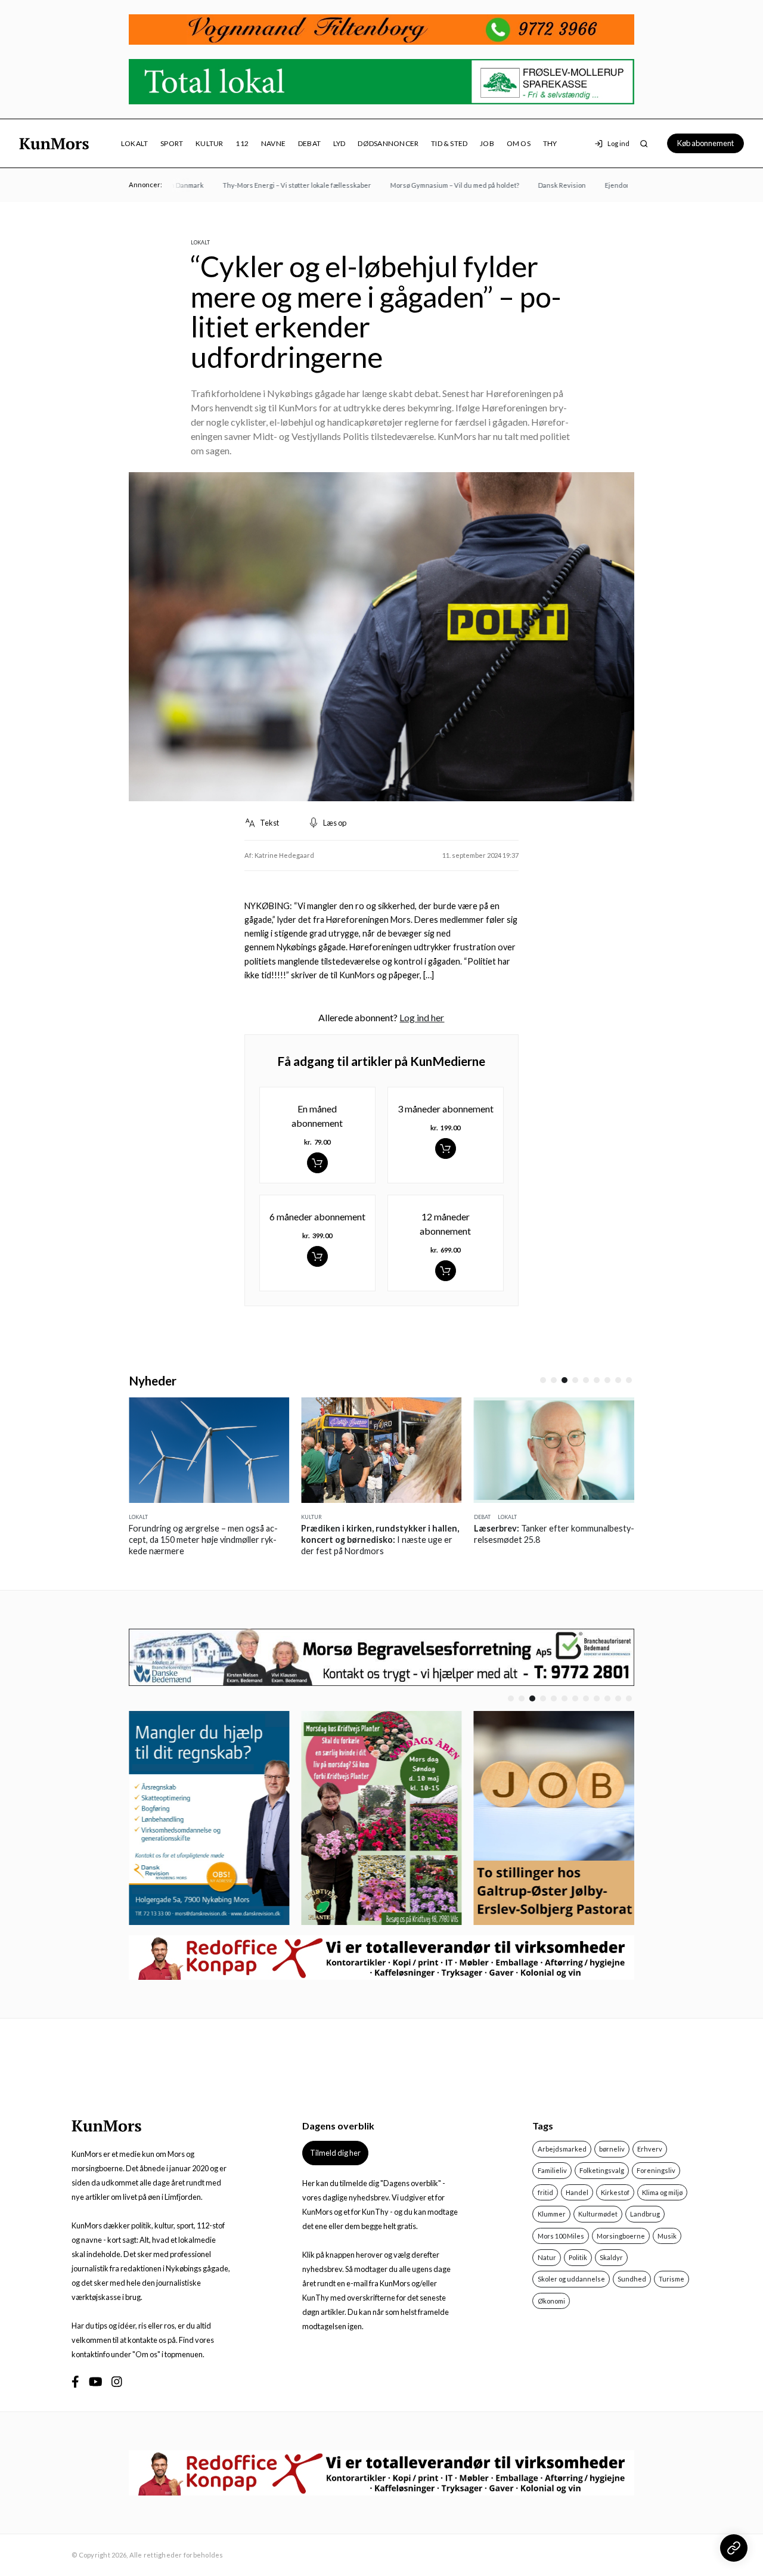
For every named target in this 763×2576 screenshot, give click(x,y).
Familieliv (552, 2170)
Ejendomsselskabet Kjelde (623, 185)
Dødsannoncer (388, 143)
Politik (578, 2257)
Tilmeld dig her (335, 2153)
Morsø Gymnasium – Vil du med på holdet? (432, 185)
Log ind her (422, 1017)
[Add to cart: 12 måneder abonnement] (446, 1271)
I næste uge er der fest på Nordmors (380, 1540)
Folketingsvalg (602, 2170)
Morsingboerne (621, 2236)
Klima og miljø (662, 2192)
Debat (309, 143)
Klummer (552, 2214)
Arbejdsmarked (562, 2149)
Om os (519, 143)
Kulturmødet (598, 2214)
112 (242, 143)
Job (487, 143)
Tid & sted (449, 143)
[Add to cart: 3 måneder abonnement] (446, 1148)
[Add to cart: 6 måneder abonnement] (317, 1256)
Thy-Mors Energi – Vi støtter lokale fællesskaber (274, 185)
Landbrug (645, 2214)
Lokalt (134, 143)
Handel (577, 2192)
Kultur (209, 143)
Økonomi (551, 2301)
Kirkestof (615, 2192)
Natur (547, 2257)
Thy (550, 143)
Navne (273, 143)
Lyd (339, 143)
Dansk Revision (539, 185)
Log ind (618, 143)
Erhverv (650, 2149)
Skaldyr (611, 2257)
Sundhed (632, 2279)
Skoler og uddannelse (571, 2279)
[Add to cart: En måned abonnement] (317, 1163)
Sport (172, 143)
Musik (667, 2236)
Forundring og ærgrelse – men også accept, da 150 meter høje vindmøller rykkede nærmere (203, 1540)
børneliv (612, 2149)
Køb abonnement (705, 143)
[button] (543, 1380)
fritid (545, 2192)
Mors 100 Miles (561, 2236)
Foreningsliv (656, 2170)
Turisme (671, 2279)
